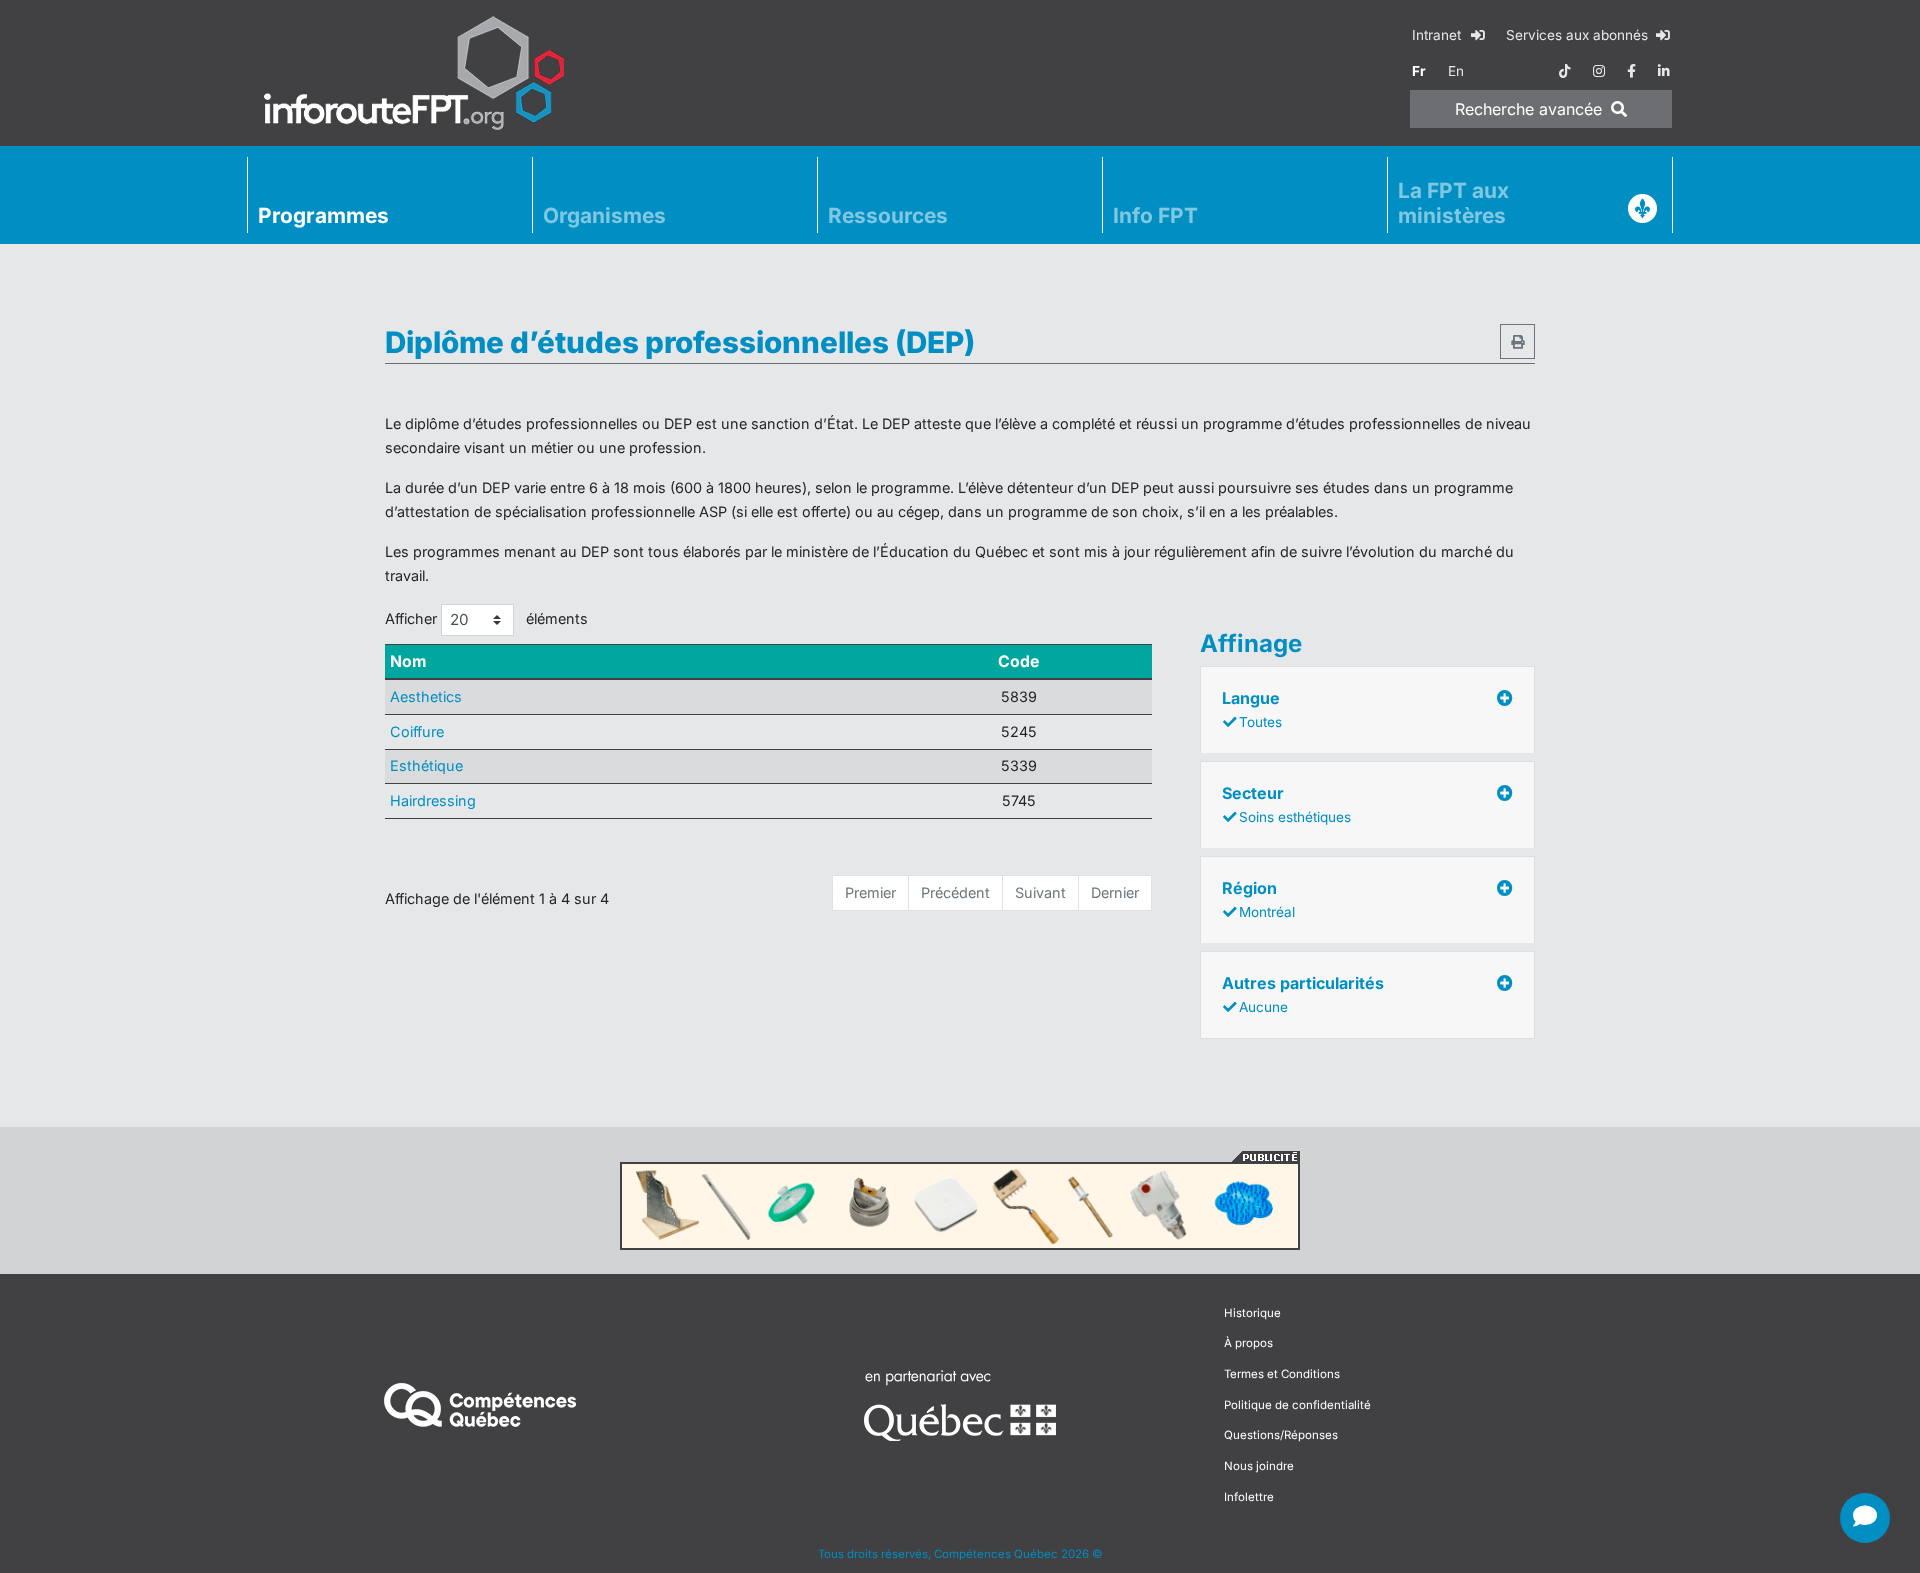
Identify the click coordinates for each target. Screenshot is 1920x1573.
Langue (1252, 709)
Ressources (888, 215)
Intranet (1438, 35)
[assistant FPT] (1865, 1518)
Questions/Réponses (1281, 1435)
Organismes (604, 215)
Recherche (1528, 109)
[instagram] (1599, 71)
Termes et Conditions (1282, 1374)
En (1456, 71)
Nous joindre (1259, 1466)
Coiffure (417, 731)
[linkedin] (1664, 71)
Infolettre (1249, 1497)
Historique (1252, 1313)
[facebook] (1631, 71)
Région (1258, 899)
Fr (1419, 71)
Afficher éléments (486, 618)
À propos (1248, 1343)
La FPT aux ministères (1453, 203)
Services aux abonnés (1579, 35)
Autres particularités (1303, 994)
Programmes (323, 215)
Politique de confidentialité (1297, 1405)
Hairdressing (433, 800)
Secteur (1286, 804)
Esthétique (426, 765)
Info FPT (1155, 215)
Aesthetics (426, 696)
